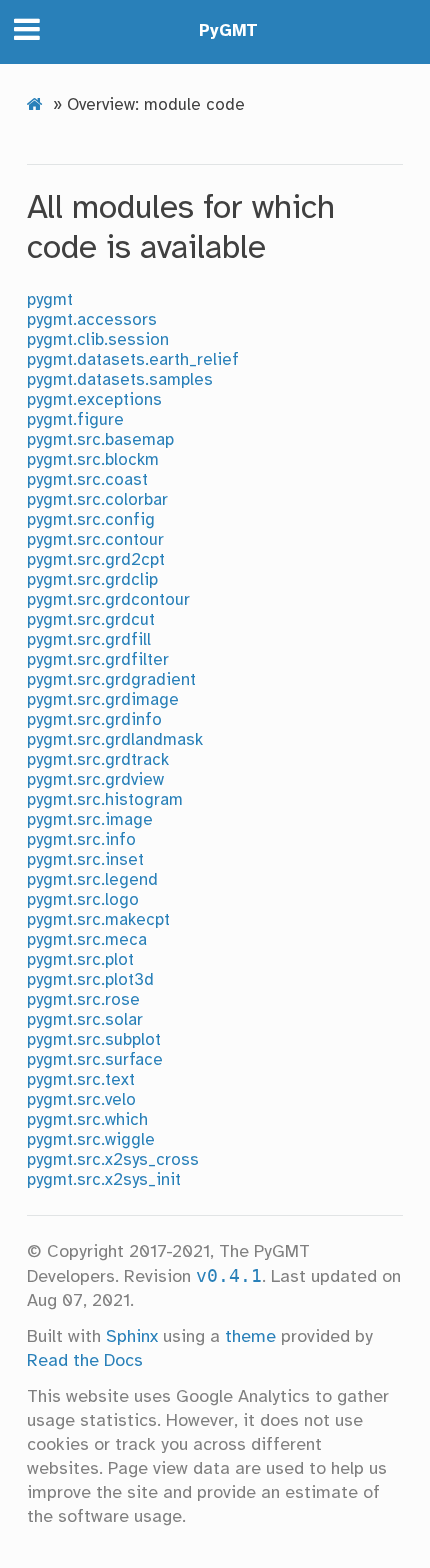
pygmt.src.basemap (100, 440)
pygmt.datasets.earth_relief (133, 360)
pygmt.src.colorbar (97, 500)
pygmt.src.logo (83, 900)
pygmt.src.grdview (95, 780)
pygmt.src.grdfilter (98, 660)
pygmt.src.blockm (93, 460)
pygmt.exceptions (94, 400)
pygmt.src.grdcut (91, 620)
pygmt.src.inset (85, 860)
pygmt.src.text (81, 1080)
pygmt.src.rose (83, 1000)
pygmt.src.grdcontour (108, 600)
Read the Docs (85, 1361)
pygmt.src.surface (95, 1060)
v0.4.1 (229, 1276)
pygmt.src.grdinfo (94, 720)
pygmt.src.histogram (105, 800)
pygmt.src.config (91, 520)
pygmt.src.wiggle (91, 1140)
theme (250, 1337)
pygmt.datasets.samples (120, 380)
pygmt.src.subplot (94, 1040)
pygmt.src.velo (81, 1100)
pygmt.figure (75, 420)
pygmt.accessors (92, 320)
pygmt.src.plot (80, 960)
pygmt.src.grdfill (89, 640)
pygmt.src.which (87, 1120)
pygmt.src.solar (85, 1020)
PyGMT (228, 31)
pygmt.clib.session (98, 340)
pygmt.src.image (90, 820)
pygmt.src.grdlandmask (115, 740)
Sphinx (132, 1337)
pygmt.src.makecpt (98, 920)
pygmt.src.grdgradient (111, 680)
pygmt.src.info (81, 840)
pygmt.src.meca (87, 940)
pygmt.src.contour (95, 540)
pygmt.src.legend (92, 880)
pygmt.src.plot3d (90, 980)
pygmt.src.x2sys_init (104, 1180)
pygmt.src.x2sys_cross (113, 1160)
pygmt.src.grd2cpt (96, 560)
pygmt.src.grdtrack (98, 760)
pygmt (50, 300)
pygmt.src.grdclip (92, 580)
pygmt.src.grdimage (103, 700)
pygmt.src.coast (87, 480)
